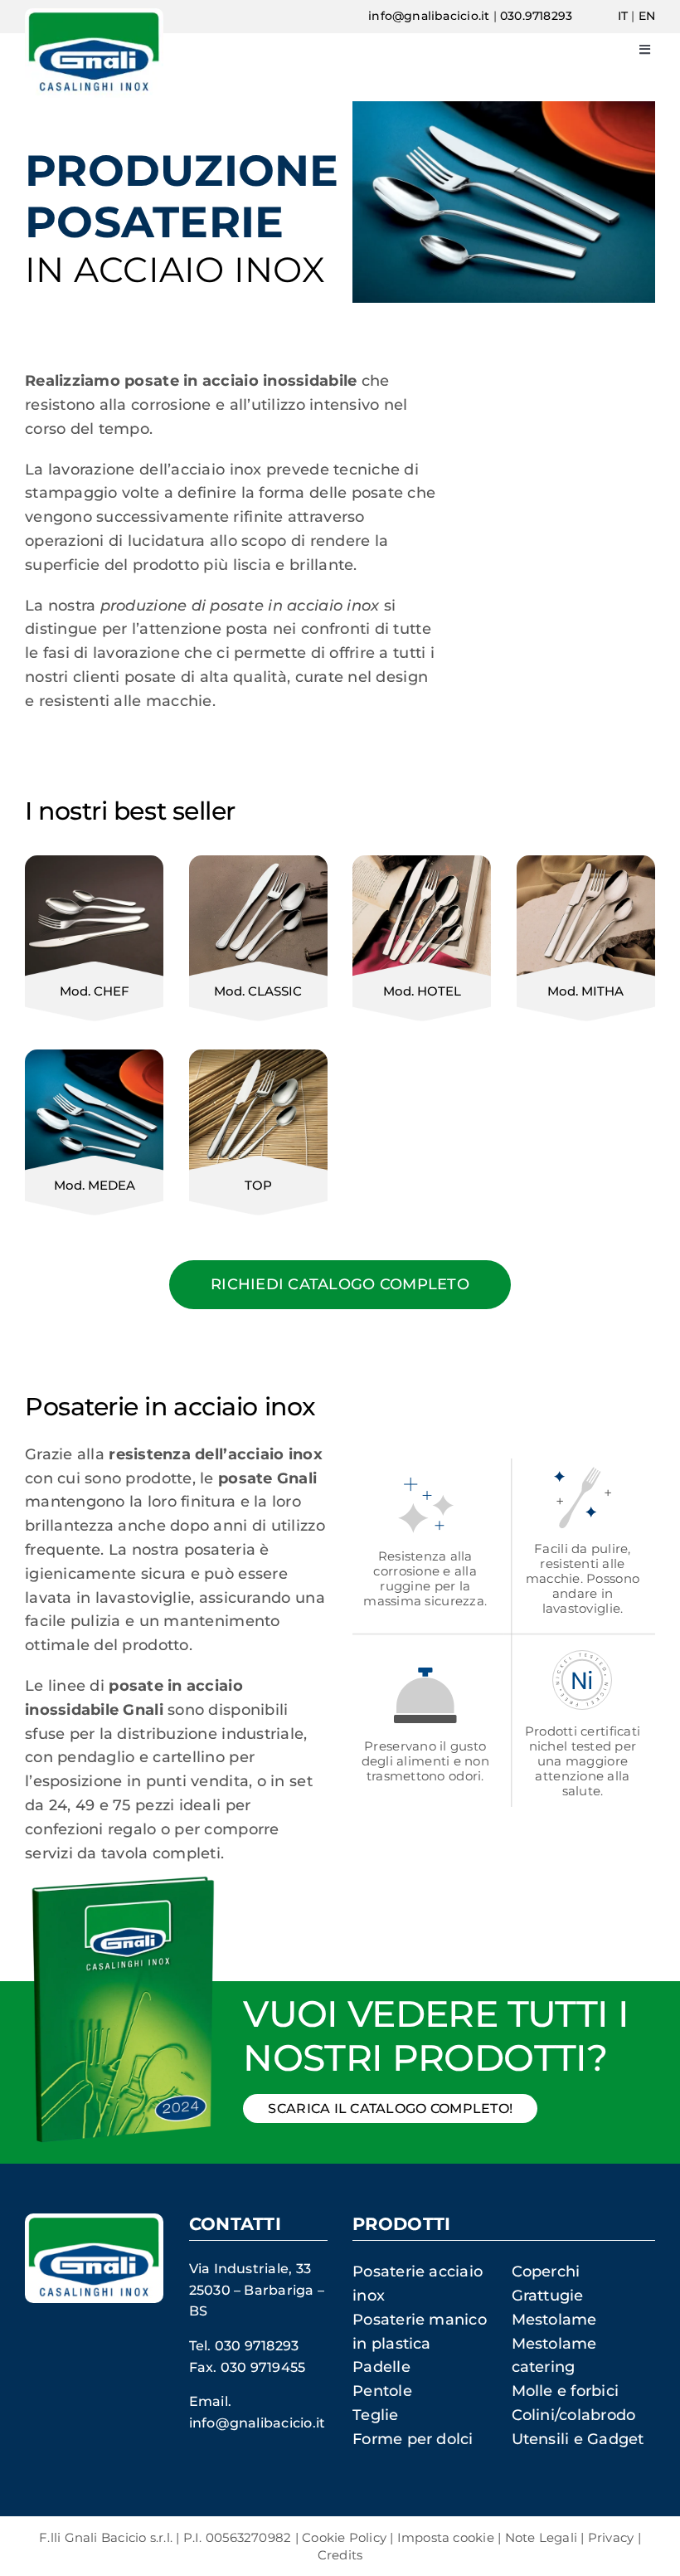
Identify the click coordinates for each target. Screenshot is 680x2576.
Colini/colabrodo (574, 2415)
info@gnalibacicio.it (429, 16)
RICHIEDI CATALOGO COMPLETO (340, 1284)
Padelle (381, 2367)
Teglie (375, 2415)
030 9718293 (257, 2346)
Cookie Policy (344, 2537)
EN (647, 16)
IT (623, 16)
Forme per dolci (413, 2439)
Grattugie (548, 2296)
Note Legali (541, 2537)
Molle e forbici (565, 2391)
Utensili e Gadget (578, 2439)
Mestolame (554, 2320)
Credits (340, 2555)
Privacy (611, 2537)
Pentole (382, 2391)
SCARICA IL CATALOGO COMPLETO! (390, 2109)
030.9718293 (536, 16)
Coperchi (546, 2272)
